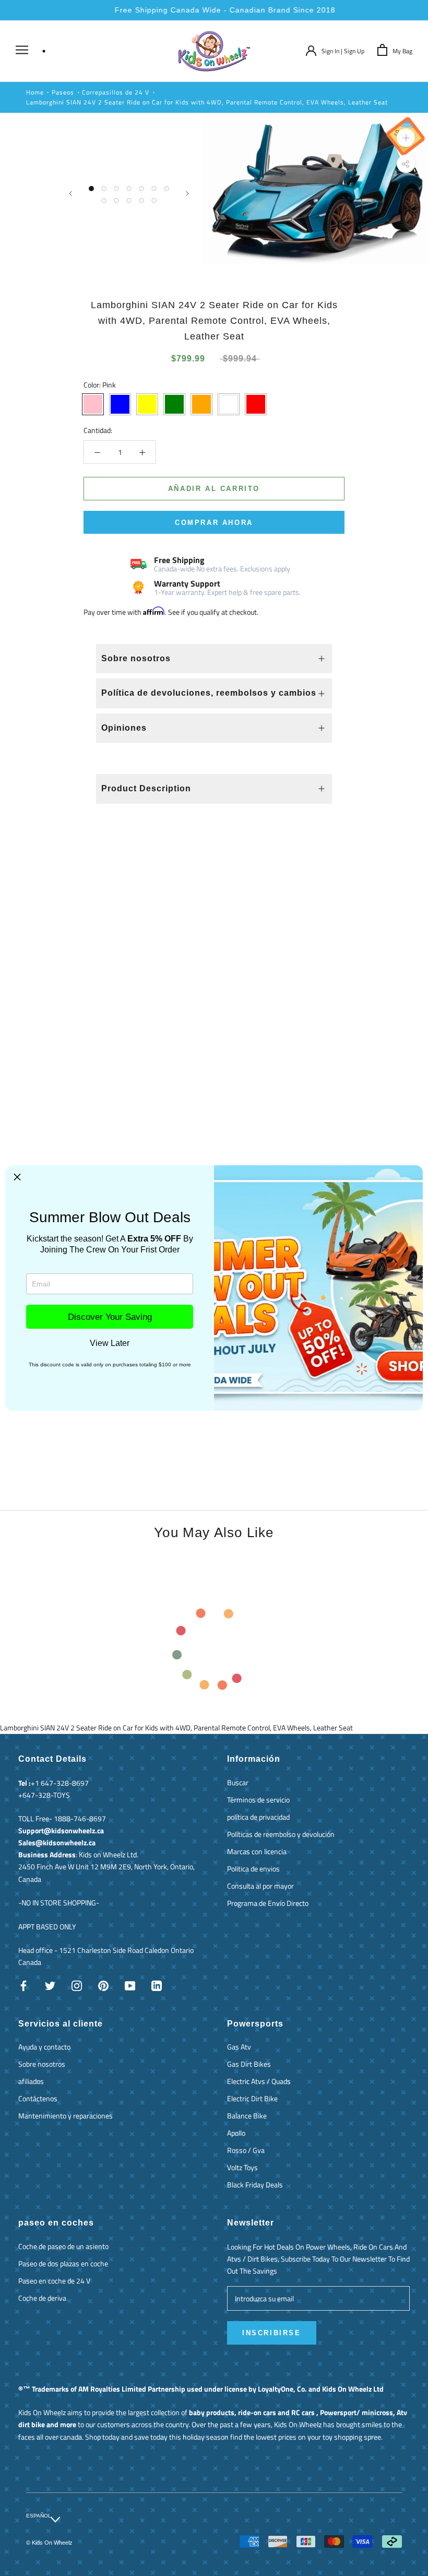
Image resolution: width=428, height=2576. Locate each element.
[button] (17, 1177)
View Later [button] (110, 1343)
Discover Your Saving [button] (110, 1317)
